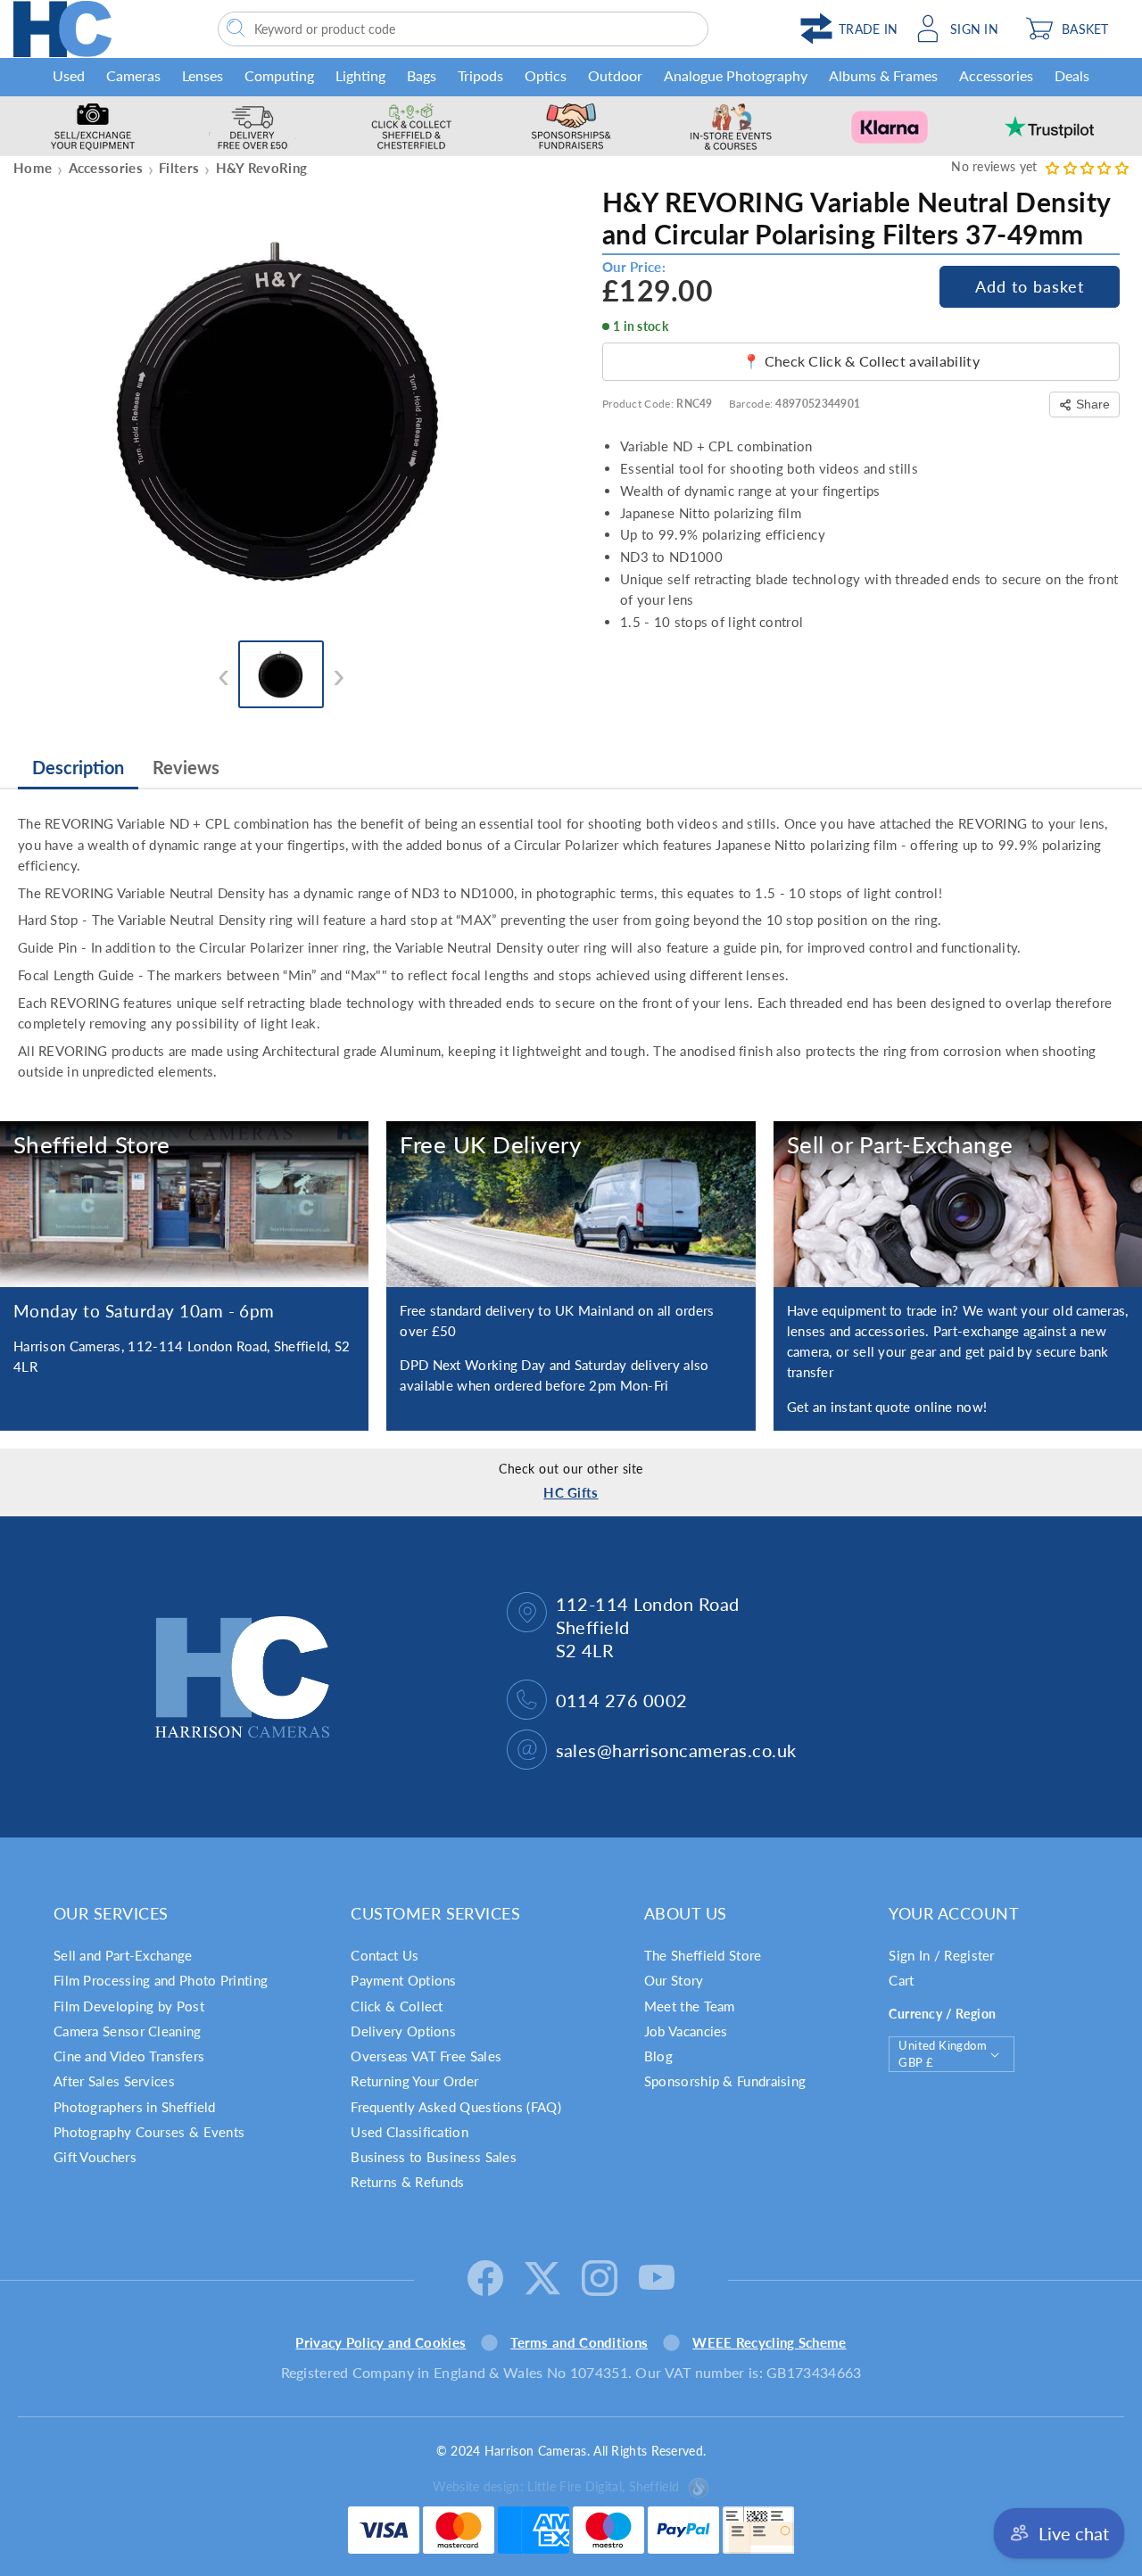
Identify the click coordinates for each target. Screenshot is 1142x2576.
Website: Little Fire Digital (556, 2486)
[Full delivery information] (571, 1204)
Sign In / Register (941, 1955)
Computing (279, 75)
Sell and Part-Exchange (123, 1955)
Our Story (674, 1980)
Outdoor (615, 75)
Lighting (360, 75)
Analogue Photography (736, 75)
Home (33, 168)
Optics (546, 75)
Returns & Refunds (407, 2182)
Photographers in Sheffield (135, 2107)
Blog (658, 2056)
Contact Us (385, 1955)
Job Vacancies (686, 2031)
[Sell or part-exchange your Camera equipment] (958, 1204)
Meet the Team (690, 2006)
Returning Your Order (414, 2081)
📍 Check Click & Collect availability (861, 361)
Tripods (480, 75)
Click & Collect (397, 2006)
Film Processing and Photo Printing (161, 1980)
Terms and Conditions (579, 2342)
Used (69, 75)
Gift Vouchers (95, 2157)
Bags (422, 75)
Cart (901, 1980)
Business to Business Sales (434, 2157)
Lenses (203, 75)
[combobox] (463, 29)
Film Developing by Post (129, 2006)
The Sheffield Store (703, 1955)
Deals (1072, 75)
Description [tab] (78, 767)
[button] (1073, 29)
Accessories (996, 75)
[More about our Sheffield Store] (184, 1204)
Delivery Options (403, 2031)
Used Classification (410, 2132)
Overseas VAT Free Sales (426, 2056)
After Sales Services (114, 2081)
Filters (179, 168)
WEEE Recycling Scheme (769, 2342)
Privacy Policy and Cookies (381, 2342)
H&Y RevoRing (262, 168)
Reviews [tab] (186, 767)
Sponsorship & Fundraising (725, 2081)
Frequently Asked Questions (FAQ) (456, 2107)
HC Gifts (571, 1492)
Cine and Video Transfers (129, 2056)
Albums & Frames (883, 75)
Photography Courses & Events (149, 2132)
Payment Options (404, 1980)
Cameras (133, 75)
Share (1093, 404)
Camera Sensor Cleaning (128, 2031)
